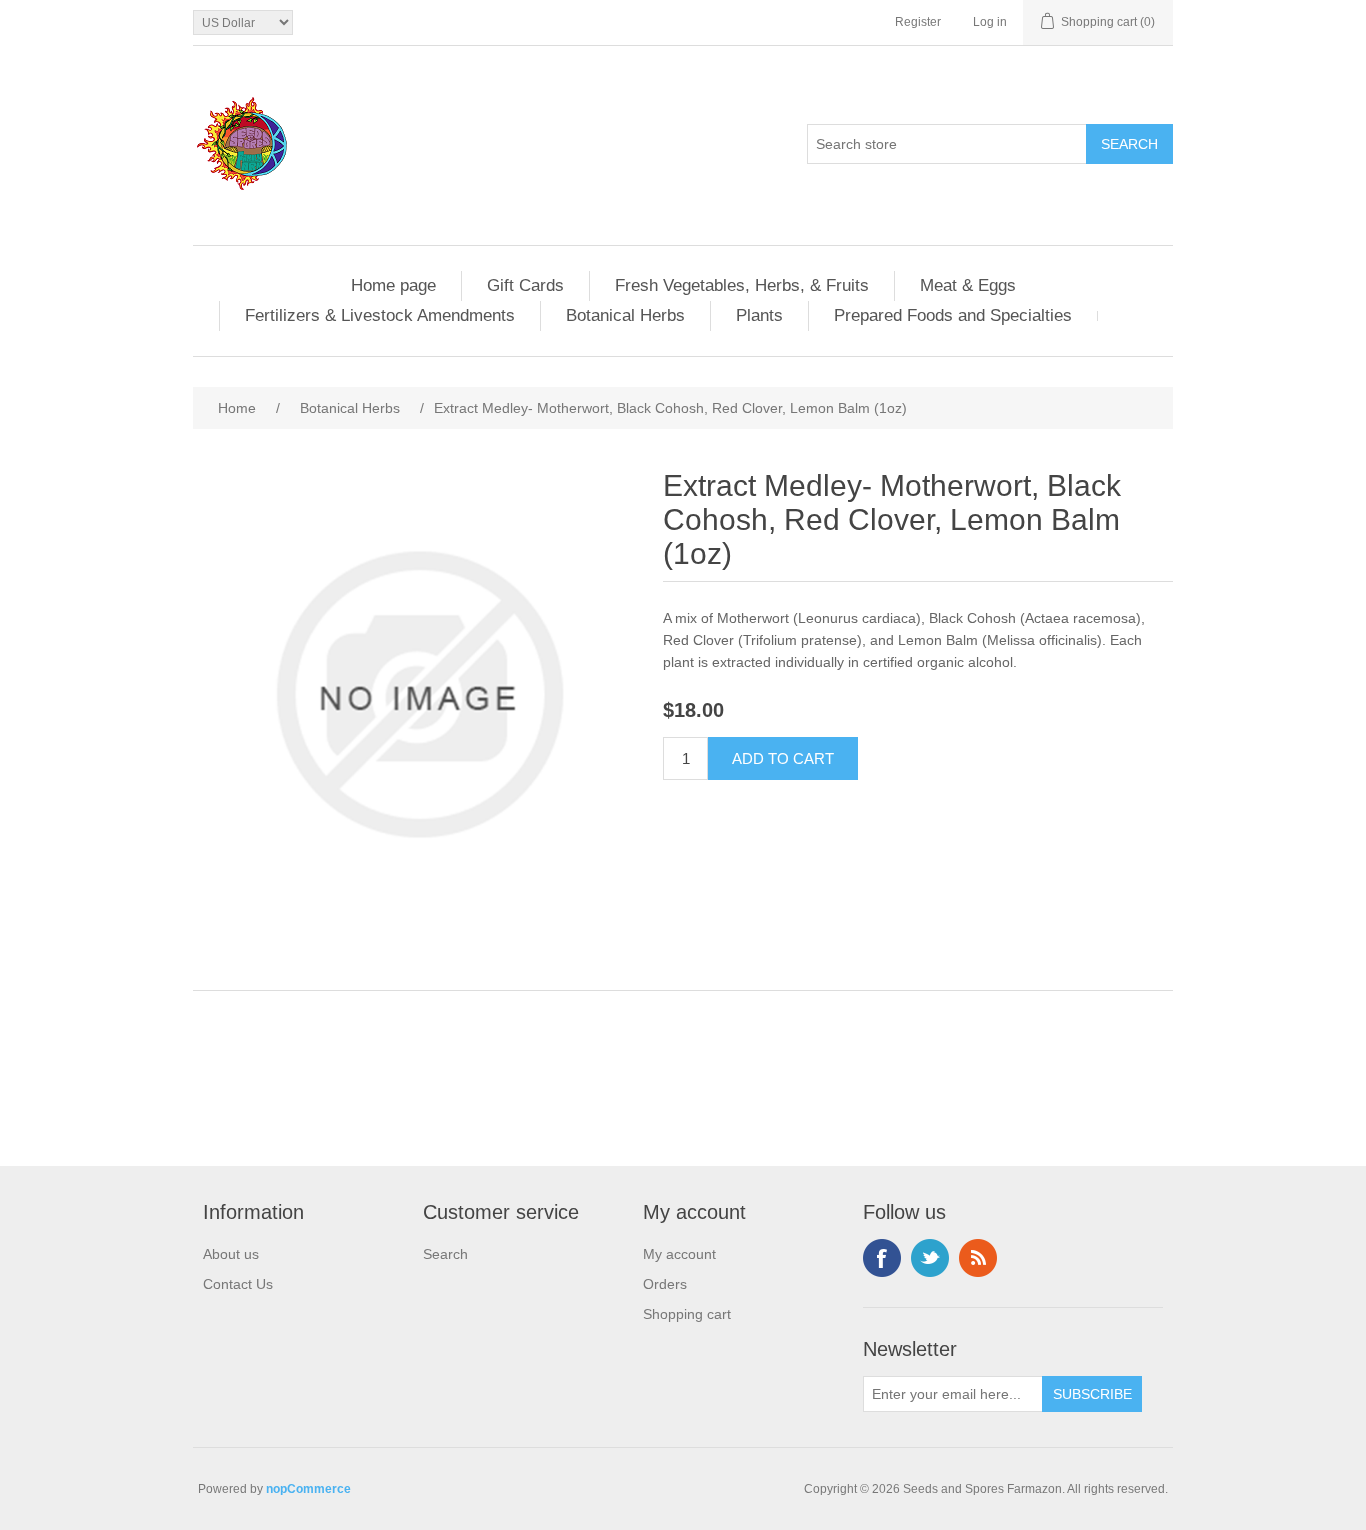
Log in (990, 22)
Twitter (930, 1258)
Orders (665, 1284)
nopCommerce (308, 1489)
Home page (393, 285)
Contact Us (238, 1284)
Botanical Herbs (625, 315)
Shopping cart (687, 1314)
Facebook (882, 1258)
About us (231, 1254)
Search (445, 1254)
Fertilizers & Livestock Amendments (380, 315)
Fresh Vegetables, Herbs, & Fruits (742, 285)
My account (679, 1254)
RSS (978, 1258)
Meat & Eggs (968, 285)
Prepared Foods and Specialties (953, 315)
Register (918, 22)
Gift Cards (525, 285)
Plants (759, 315)
